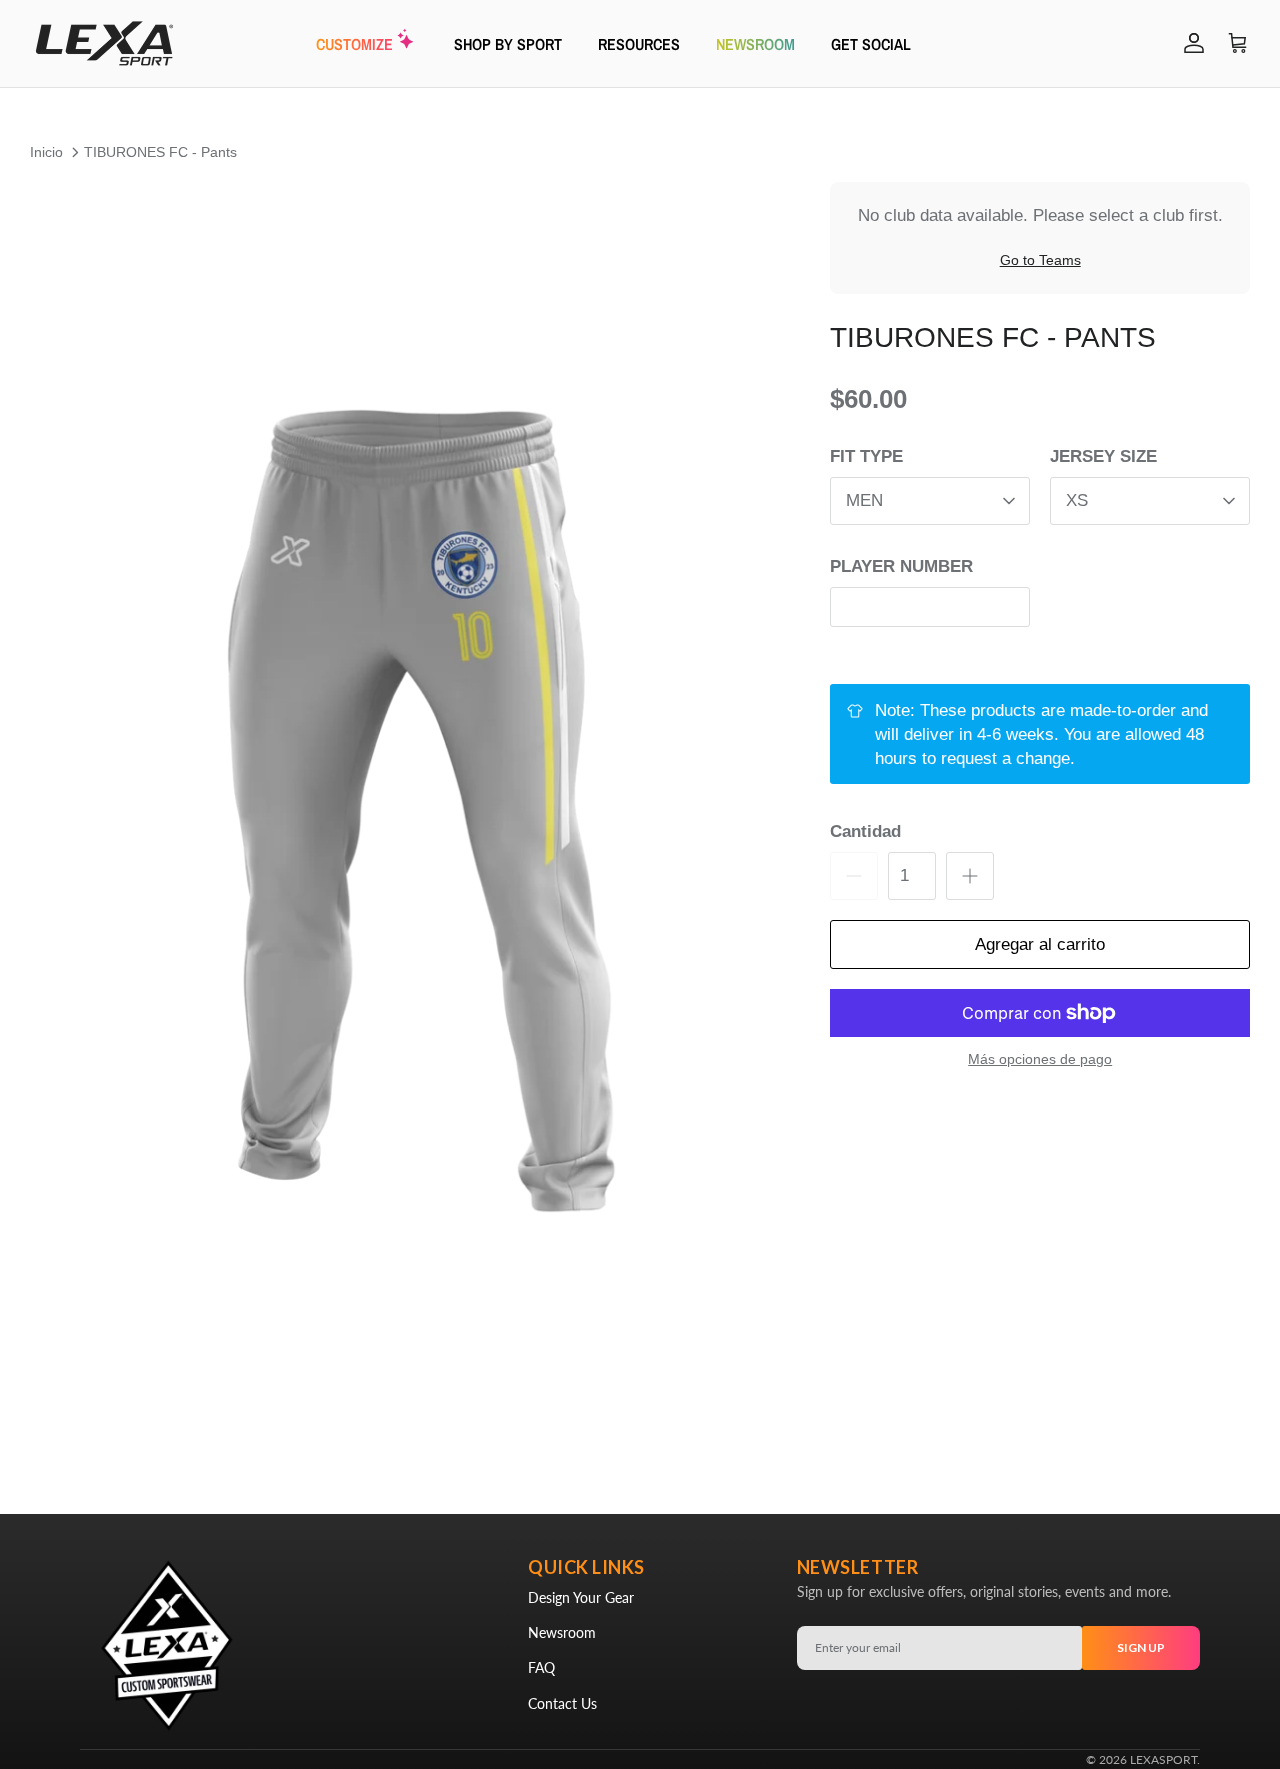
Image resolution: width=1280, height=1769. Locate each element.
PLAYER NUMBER (901, 566)
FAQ (541, 1667)
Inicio (46, 152)
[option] (408, 813)
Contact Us (562, 1703)
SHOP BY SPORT (508, 43)
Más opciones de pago (1040, 1059)
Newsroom (562, 1632)
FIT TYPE (866, 457)
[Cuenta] (1190, 43)
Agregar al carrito (1040, 944)
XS (1077, 500)
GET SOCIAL (871, 43)
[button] (408, 813)
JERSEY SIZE (1103, 457)
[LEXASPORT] (105, 43)
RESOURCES (639, 43)
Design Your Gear (581, 1597)
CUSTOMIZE (354, 43)
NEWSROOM (755, 43)
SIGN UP (1141, 1647)
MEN (864, 500)
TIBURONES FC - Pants (160, 152)
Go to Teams (1040, 261)
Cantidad (865, 832)
